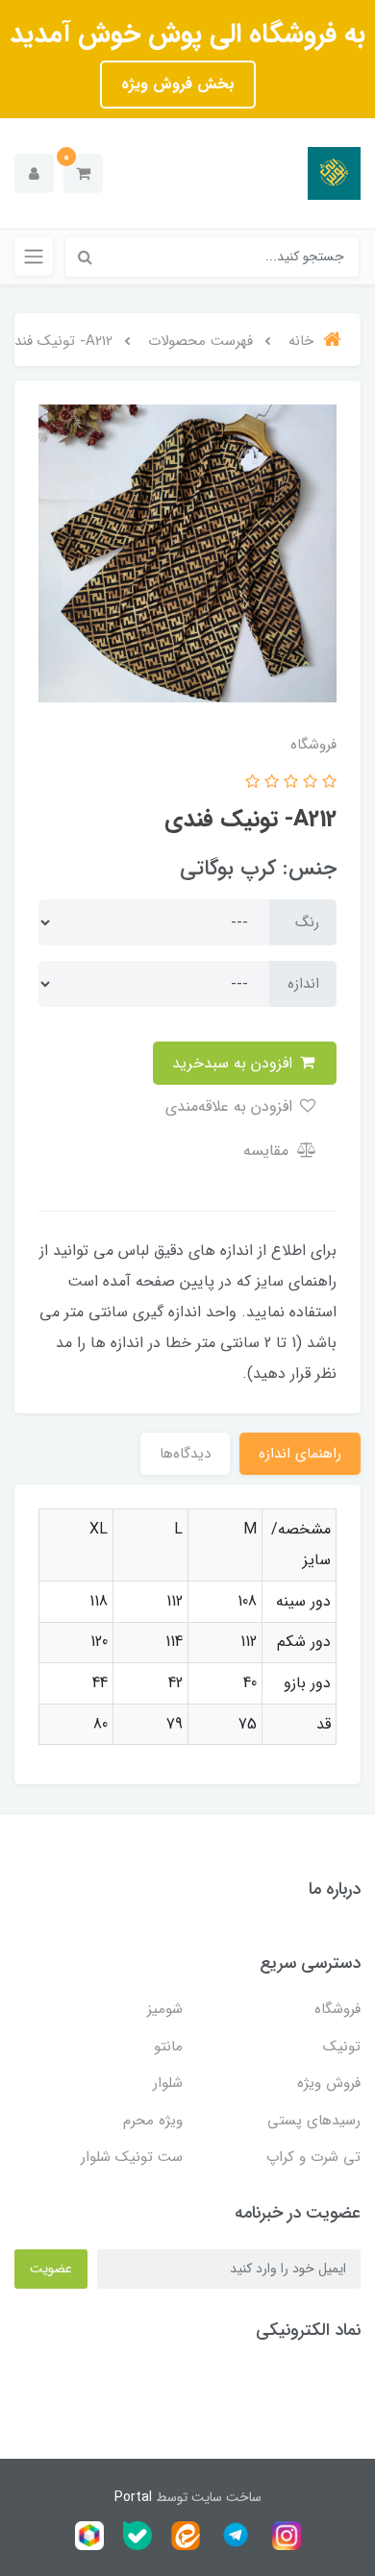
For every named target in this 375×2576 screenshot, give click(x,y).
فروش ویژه (329, 2083)
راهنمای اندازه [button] (300, 1454)
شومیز (165, 2009)
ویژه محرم (153, 2121)
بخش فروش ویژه (178, 84)
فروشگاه (337, 2009)
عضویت (51, 2269)
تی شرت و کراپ (313, 2157)
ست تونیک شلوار (132, 2157)
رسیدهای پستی (314, 2121)
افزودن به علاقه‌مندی (231, 1106)
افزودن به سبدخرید (235, 1063)
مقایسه (268, 1151)
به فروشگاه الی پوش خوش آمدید (187, 35)
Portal (133, 2497)
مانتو (168, 2047)
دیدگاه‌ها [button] (185, 1454)
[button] (83, 173)
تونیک (342, 2047)
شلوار (168, 2083)
